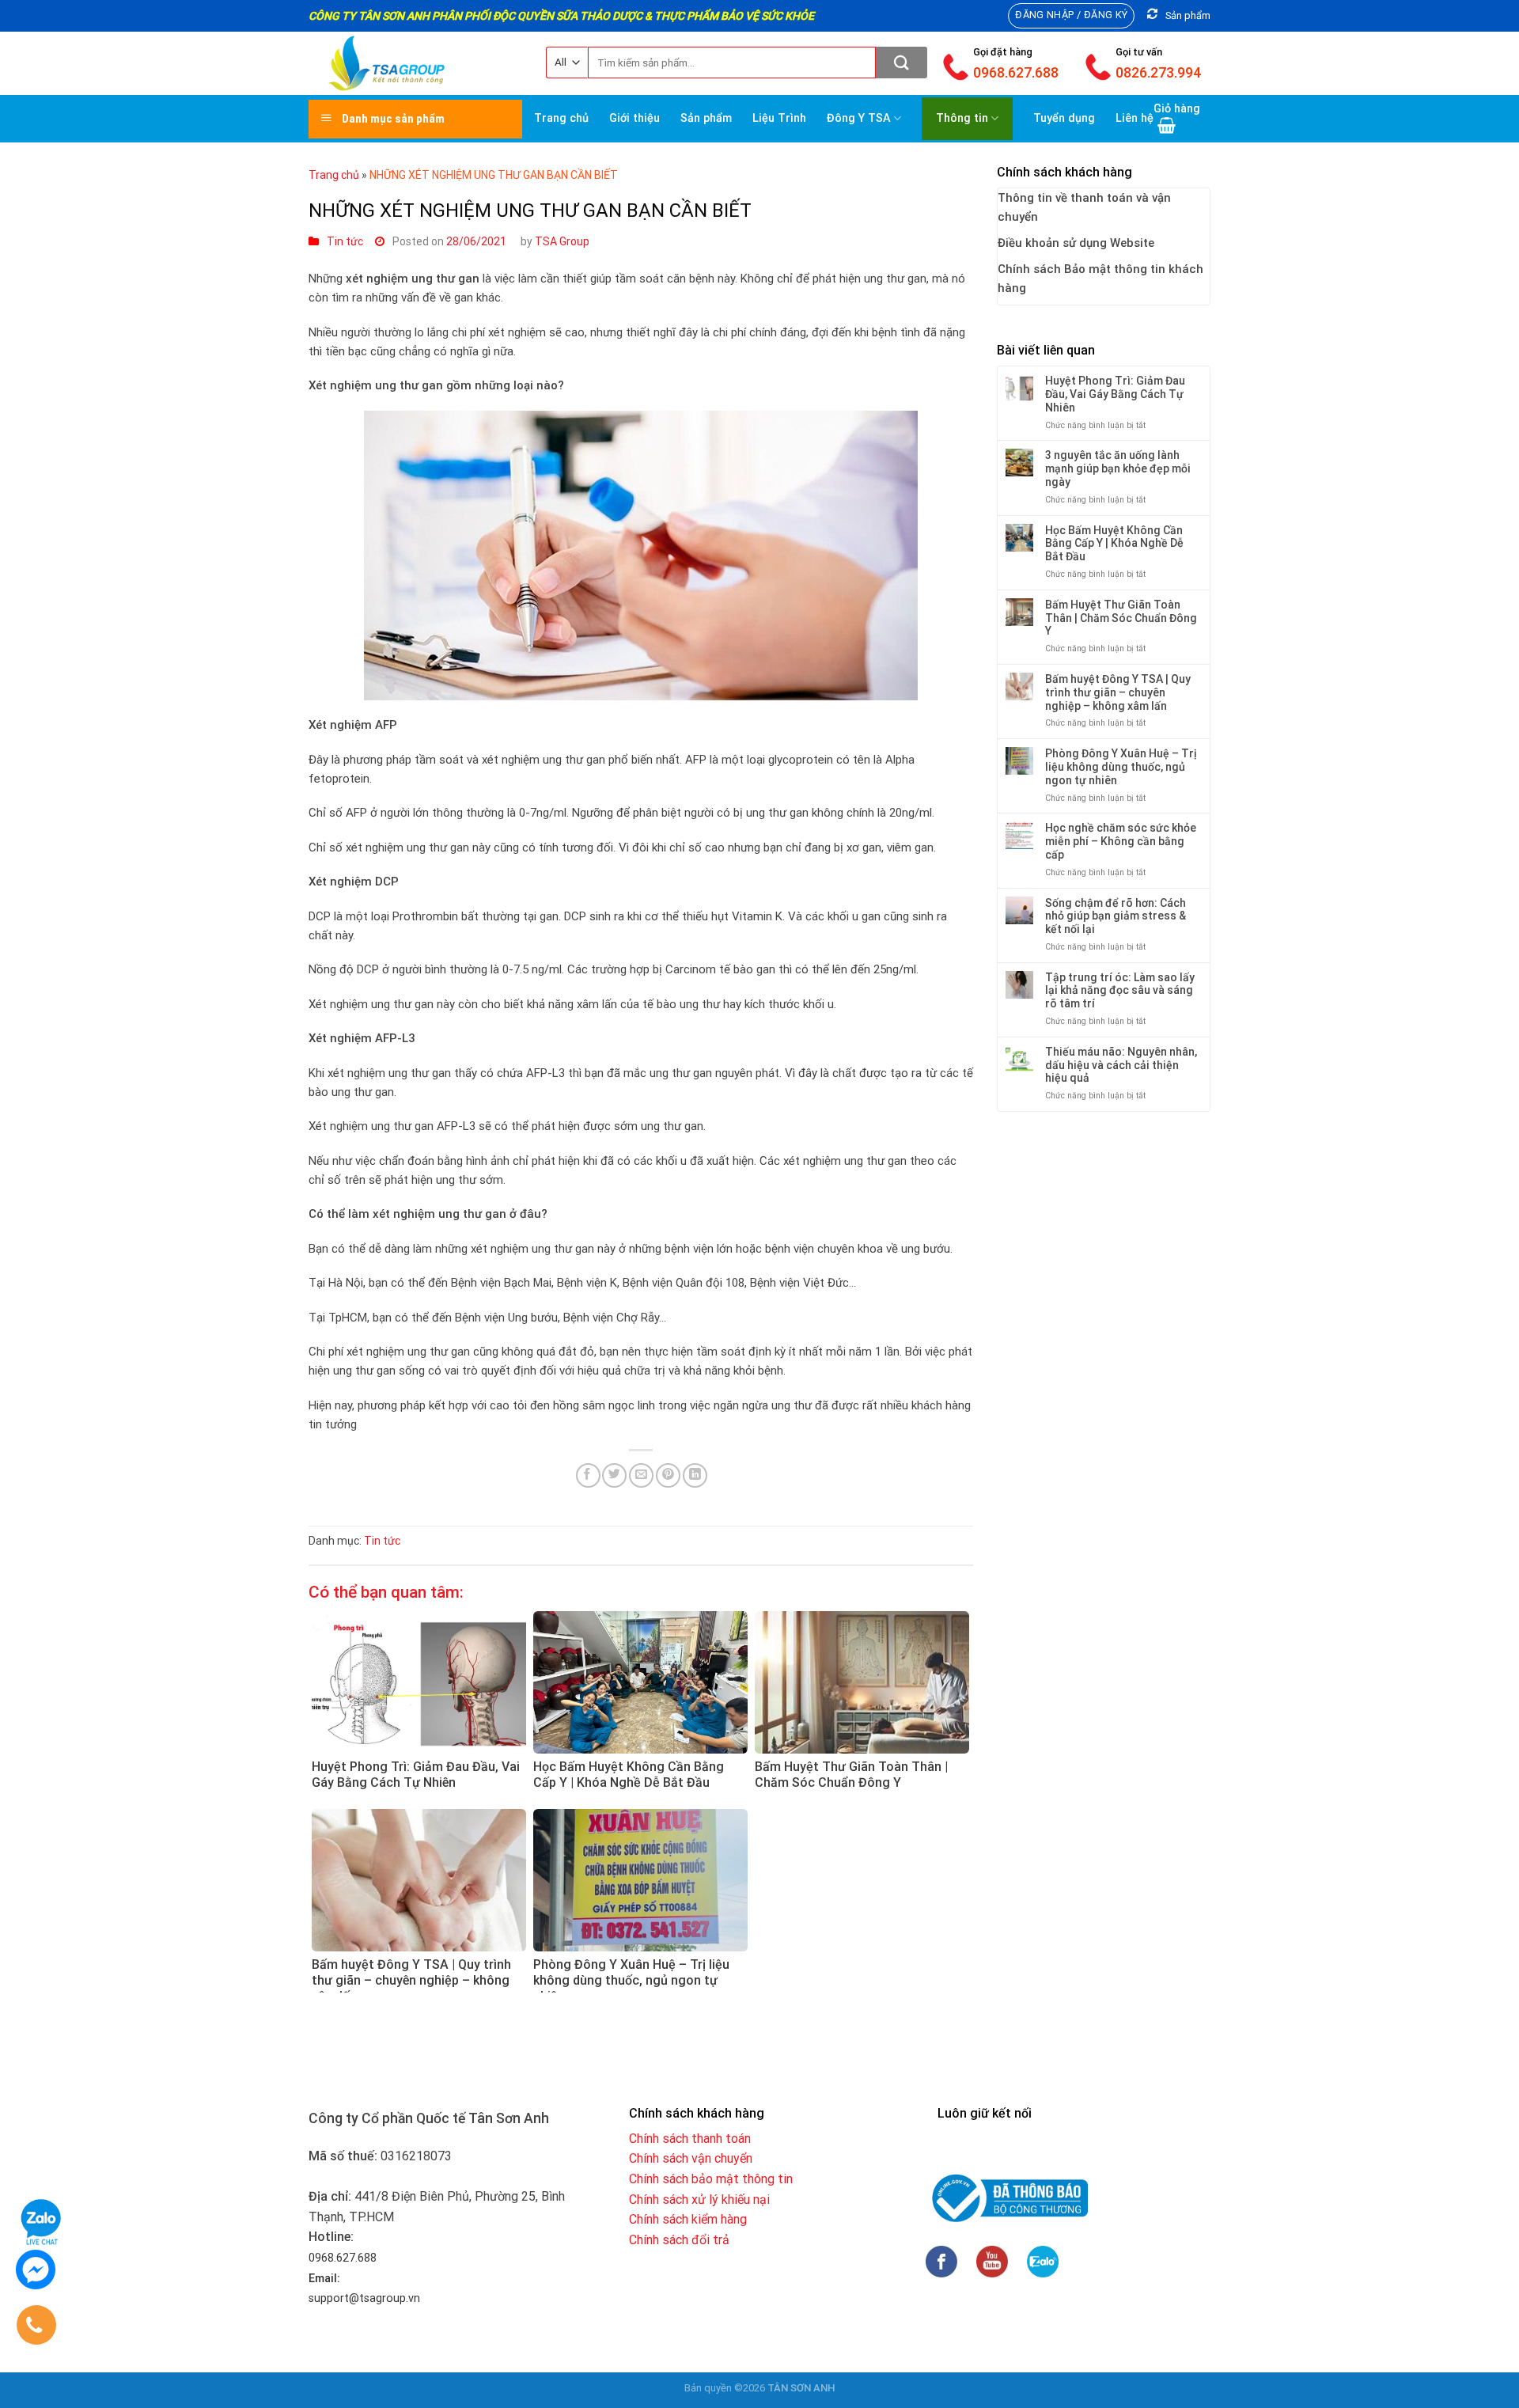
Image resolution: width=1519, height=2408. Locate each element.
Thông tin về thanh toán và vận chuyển (1084, 207)
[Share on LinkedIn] (695, 1475)
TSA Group (562, 241)
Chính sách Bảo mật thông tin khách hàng (1100, 279)
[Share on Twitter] (614, 1475)
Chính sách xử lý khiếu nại (699, 2199)
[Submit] (902, 63)
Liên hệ (1135, 118)
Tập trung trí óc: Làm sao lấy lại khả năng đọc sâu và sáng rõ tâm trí (1120, 991)
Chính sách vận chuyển (691, 2158)
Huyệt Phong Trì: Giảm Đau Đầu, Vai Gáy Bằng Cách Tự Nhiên (1115, 394)
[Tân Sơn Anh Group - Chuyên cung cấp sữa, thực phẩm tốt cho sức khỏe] (415, 63)
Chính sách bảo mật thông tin (711, 2179)
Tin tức (345, 241)
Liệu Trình (779, 118)
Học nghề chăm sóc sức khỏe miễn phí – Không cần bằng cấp (1121, 841)
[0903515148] (34, 2328)
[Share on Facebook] (588, 1475)
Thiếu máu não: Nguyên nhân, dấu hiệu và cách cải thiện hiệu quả (1121, 1065)
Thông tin (962, 118)
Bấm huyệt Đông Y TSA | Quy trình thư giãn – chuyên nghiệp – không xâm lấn (1118, 692)
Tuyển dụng (1064, 118)
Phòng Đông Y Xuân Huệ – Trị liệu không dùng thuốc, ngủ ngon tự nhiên (1121, 767)
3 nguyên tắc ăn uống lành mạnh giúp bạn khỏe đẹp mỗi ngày (1118, 468)
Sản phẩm (706, 118)
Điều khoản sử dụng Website (1076, 243)
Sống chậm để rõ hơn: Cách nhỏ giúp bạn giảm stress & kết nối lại (1116, 916)
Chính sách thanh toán (690, 2139)
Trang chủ (561, 118)
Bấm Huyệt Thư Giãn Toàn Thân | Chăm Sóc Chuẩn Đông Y (1121, 618)
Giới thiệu (634, 118)
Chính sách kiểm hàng (688, 2219)
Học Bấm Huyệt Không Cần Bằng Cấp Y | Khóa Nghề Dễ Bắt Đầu (1114, 544)
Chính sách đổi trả (679, 2240)
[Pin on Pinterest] (668, 1475)
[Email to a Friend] (641, 1475)
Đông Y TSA (859, 118)
